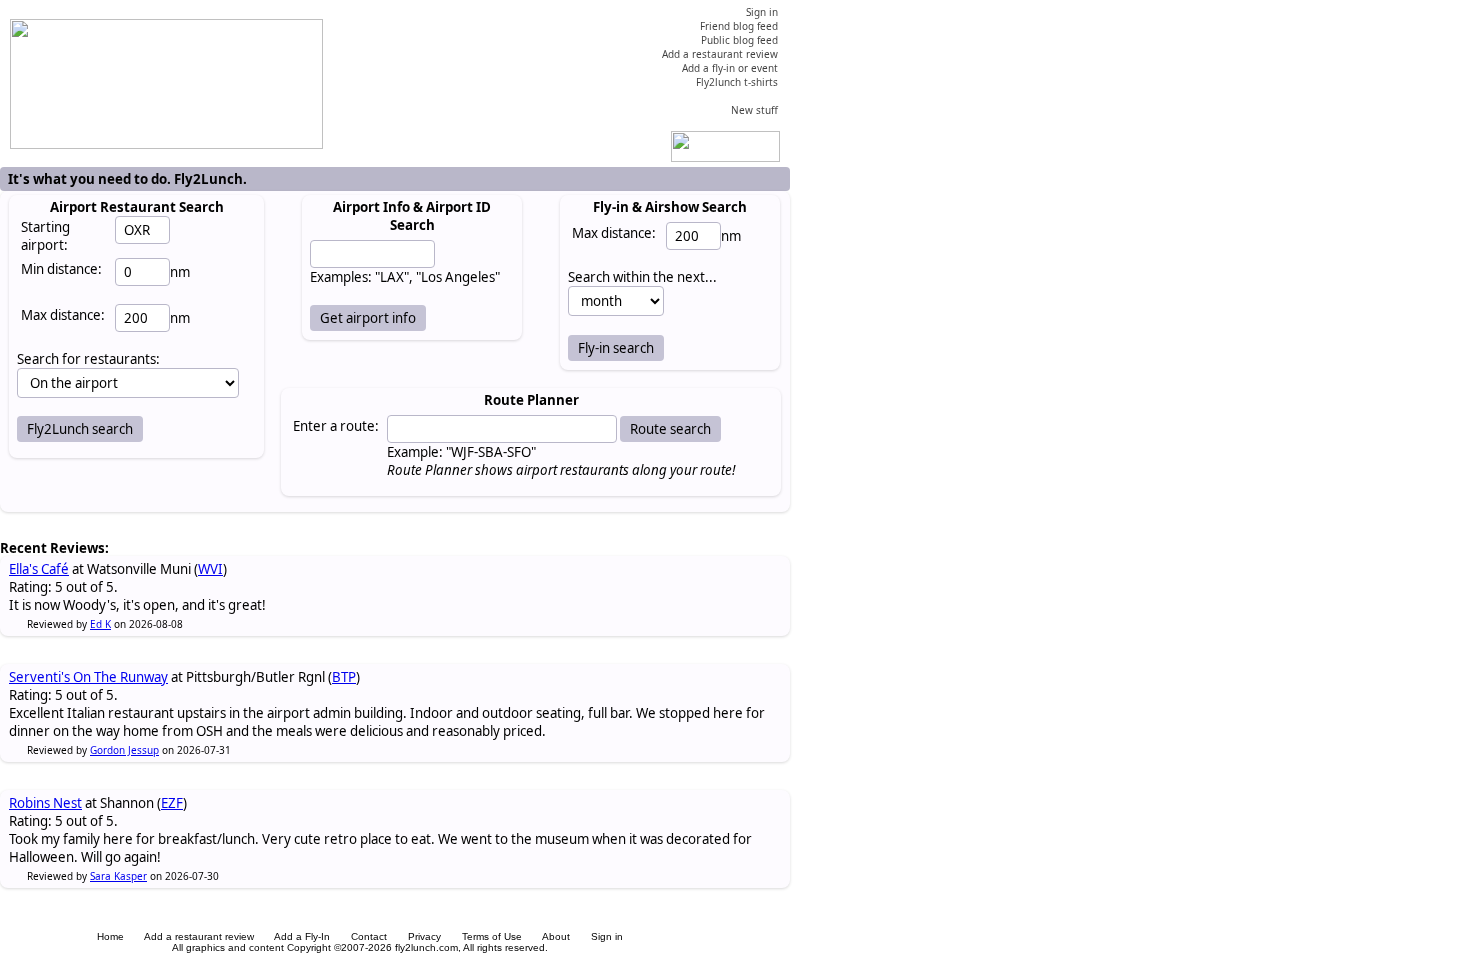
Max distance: (63, 315)
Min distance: (61, 269)
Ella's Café (39, 569)
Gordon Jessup (124, 750)
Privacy (424, 936)
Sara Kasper (118, 876)
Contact (369, 936)
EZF (172, 803)
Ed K (100, 624)
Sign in (607, 936)
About (556, 936)
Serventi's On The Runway (88, 677)
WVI (210, 569)
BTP (344, 677)
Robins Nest (45, 803)
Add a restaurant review (199, 936)
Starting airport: (45, 236)
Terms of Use (492, 936)
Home (110, 936)
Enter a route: (336, 426)
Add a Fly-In (302, 936)
